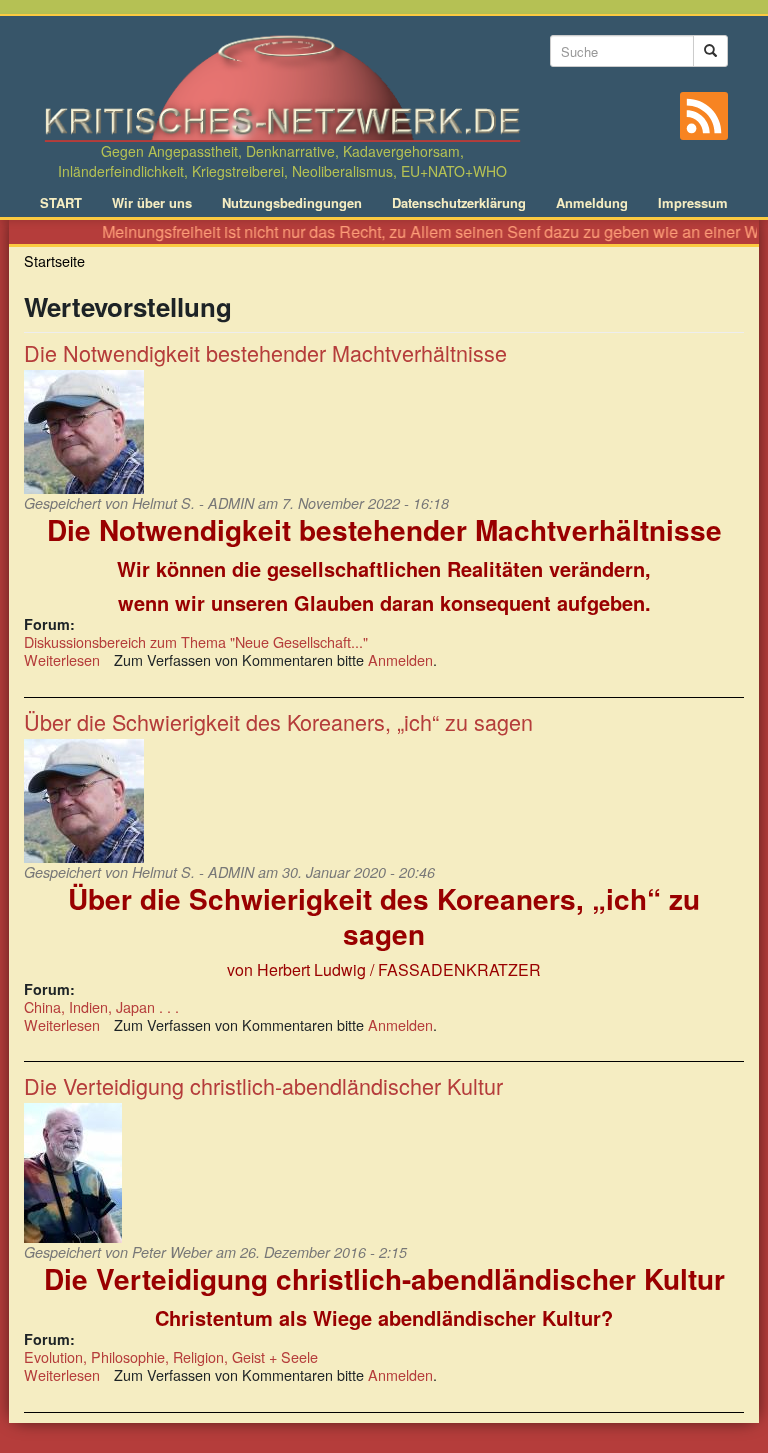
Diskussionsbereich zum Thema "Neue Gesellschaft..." (196, 641)
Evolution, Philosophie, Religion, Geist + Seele (171, 1356)
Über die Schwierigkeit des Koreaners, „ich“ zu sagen (278, 721)
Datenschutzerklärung (459, 203)
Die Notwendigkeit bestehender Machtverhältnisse (265, 352)
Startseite (54, 260)
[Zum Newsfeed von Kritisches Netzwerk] (704, 116)
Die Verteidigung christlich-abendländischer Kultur (263, 1085)
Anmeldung (592, 203)
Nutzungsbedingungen (292, 203)
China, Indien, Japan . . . (101, 1006)
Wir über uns (152, 203)
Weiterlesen (62, 659)
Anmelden (400, 659)
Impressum (693, 203)
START (61, 203)
